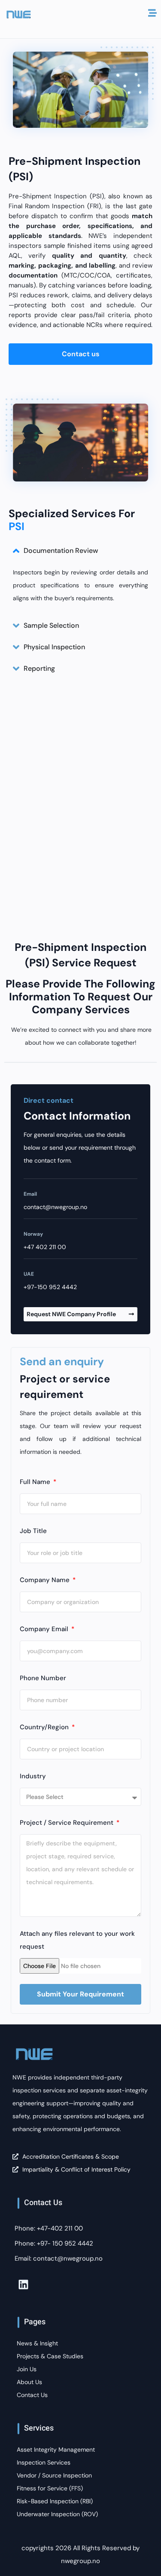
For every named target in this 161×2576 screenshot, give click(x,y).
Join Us (27, 2369)
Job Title (33, 1531)
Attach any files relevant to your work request (77, 1940)
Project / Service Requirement (67, 1823)
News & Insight (37, 2343)
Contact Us (32, 2395)
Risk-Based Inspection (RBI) (55, 2501)
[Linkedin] (23, 2284)
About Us (29, 2382)
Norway (33, 1234)
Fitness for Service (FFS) (50, 2488)
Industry (33, 1776)
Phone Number (43, 1678)
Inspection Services (44, 2462)
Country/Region (45, 1727)
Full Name (36, 1482)
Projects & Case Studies (50, 2356)
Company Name (46, 1580)
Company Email (45, 1629)
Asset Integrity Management (56, 2450)
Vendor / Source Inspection (54, 2475)
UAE (29, 1274)
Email (30, 1194)
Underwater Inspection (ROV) (57, 2514)
